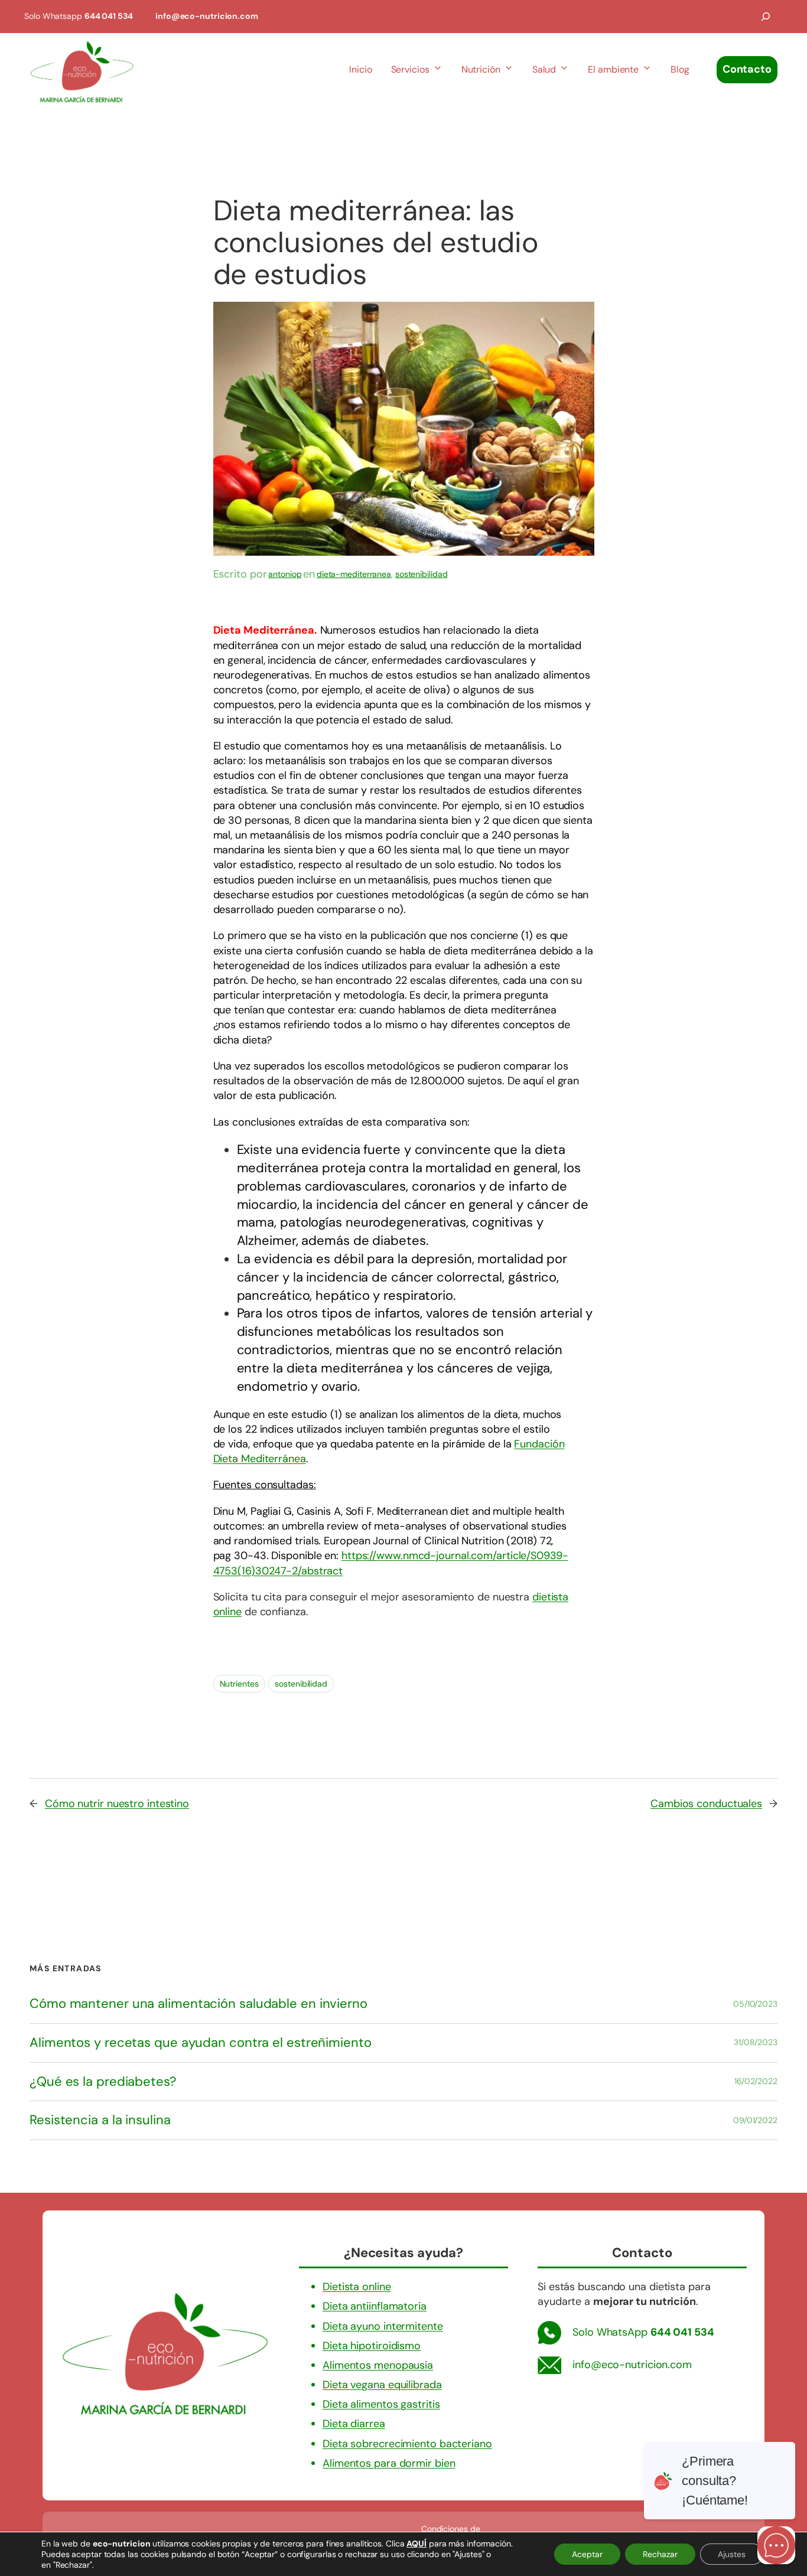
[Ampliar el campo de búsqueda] (766, 17)
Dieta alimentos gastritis (381, 2404)
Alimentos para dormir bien (389, 2463)
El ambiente (613, 69)
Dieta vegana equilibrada (382, 2385)
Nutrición (481, 69)
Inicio (360, 69)
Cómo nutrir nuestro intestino (117, 1804)
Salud (544, 69)
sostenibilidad (422, 574)
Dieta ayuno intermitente (383, 2326)
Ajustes (732, 2554)
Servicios (410, 69)
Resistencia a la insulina (100, 2120)
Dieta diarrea (354, 2424)
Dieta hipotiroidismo (372, 2346)
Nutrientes (239, 1684)
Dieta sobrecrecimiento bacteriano (407, 2444)
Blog (680, 69)
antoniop (285, 574)
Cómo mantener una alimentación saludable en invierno (199, 2004)
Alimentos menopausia (378, 2365)
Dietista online (357, 2287)
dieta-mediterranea (354, 574)
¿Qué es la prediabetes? (103, 2082)
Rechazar (660, 2554)
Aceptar (587, 2554)
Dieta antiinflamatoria (375, 2306)
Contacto (747, 69)
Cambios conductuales (706, 1804)
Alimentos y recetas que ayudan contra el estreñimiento (201, 2043)
